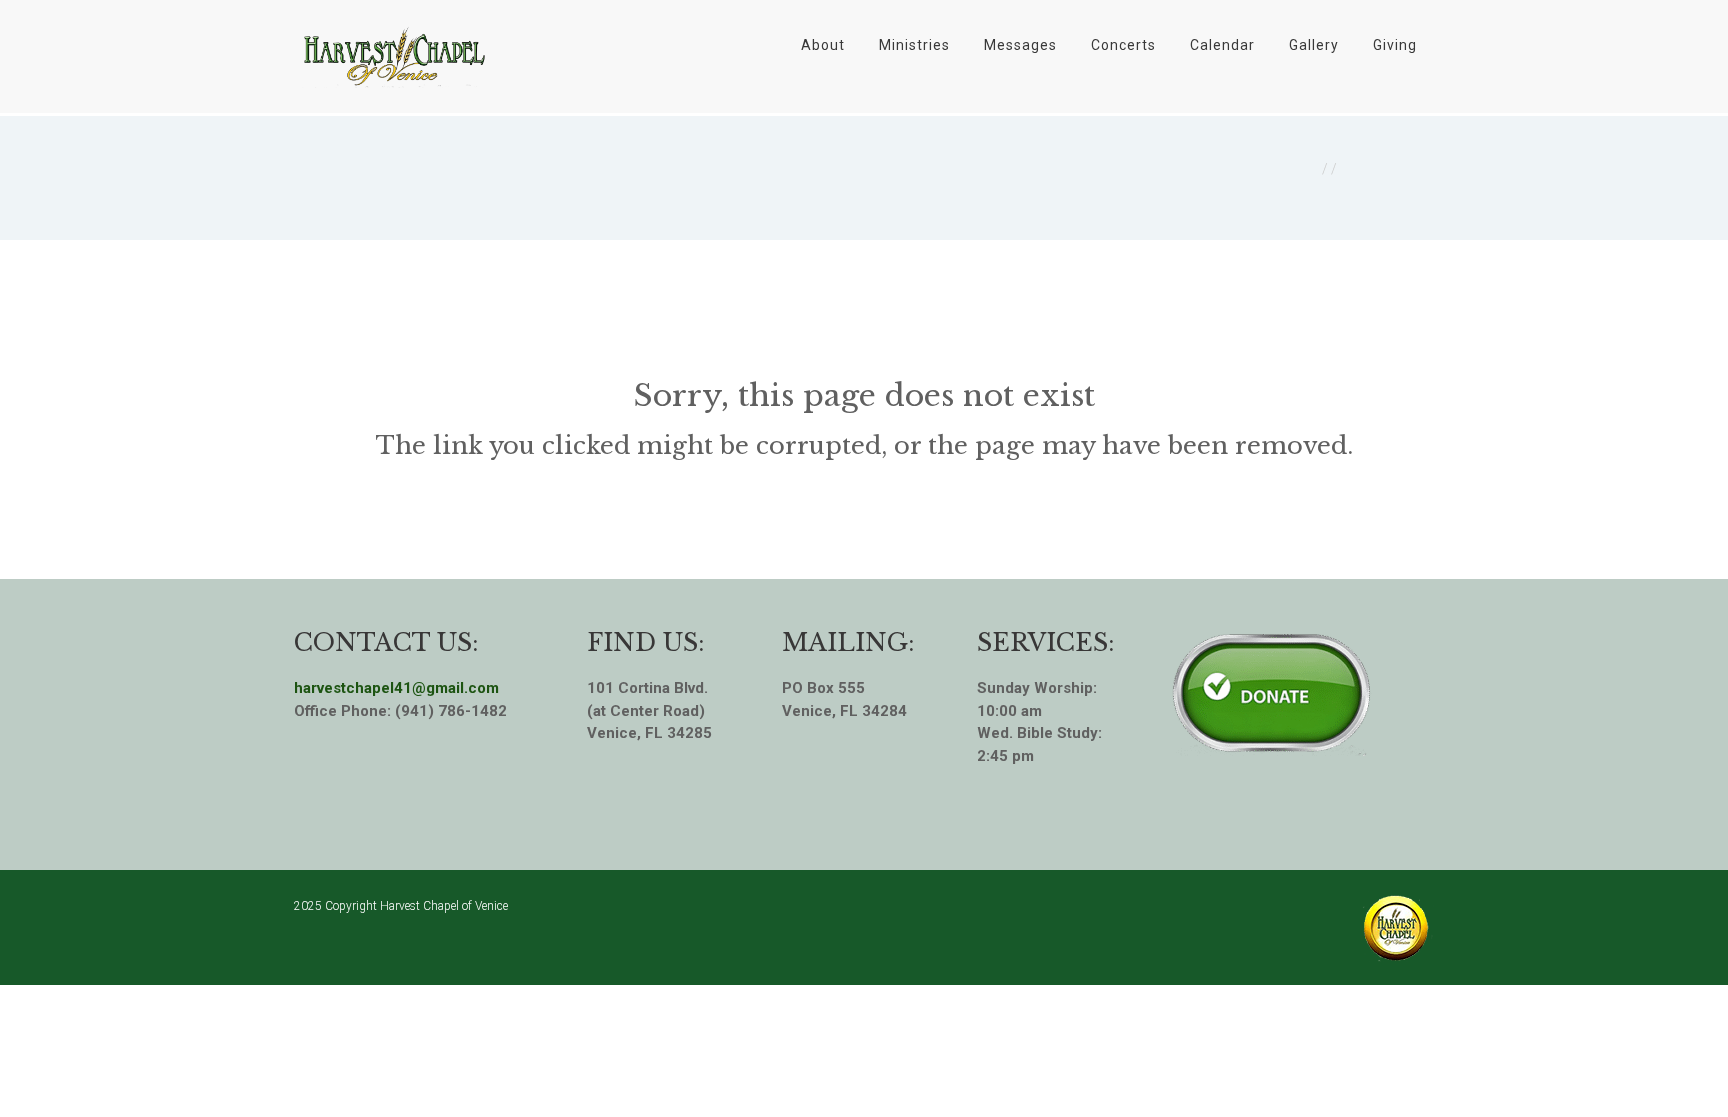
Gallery (1314, 45)
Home (1297, 169)
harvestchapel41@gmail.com (396, 688)
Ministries (914, 45)
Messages (1020, 45)
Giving (1395, 45)
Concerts (1123, 45)
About (823, 45)
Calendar (1222, 45)
